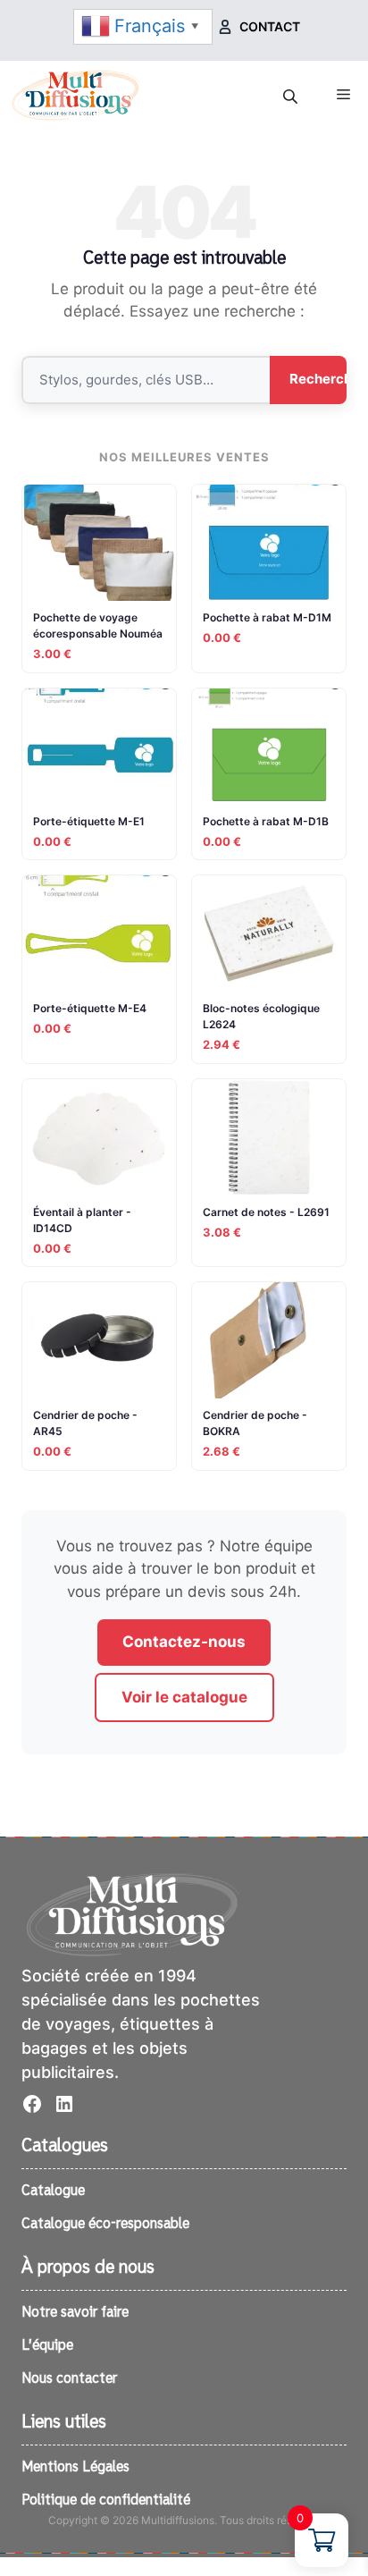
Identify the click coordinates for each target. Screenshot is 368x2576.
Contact (270, 26)
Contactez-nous (184, 1642)
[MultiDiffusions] (76, 95)
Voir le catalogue (184, 1697)
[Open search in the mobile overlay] (292, 97)
